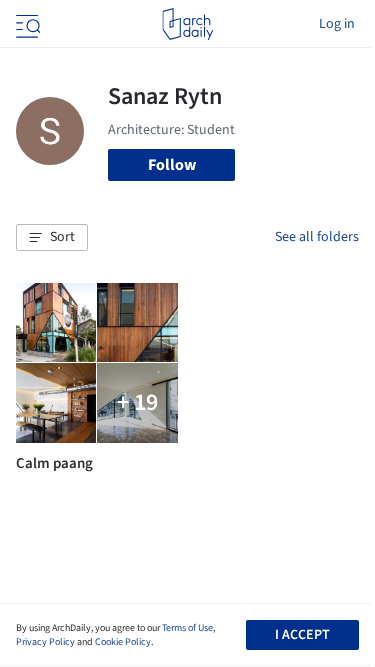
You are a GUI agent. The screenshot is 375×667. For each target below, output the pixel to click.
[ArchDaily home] (187, 24)
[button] (52, 238)
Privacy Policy (45, 642)
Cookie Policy (123, 642)
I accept (302, 635)
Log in (337, 24)
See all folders (317, 237)
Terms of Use (187, 628)
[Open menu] (26, 24)
